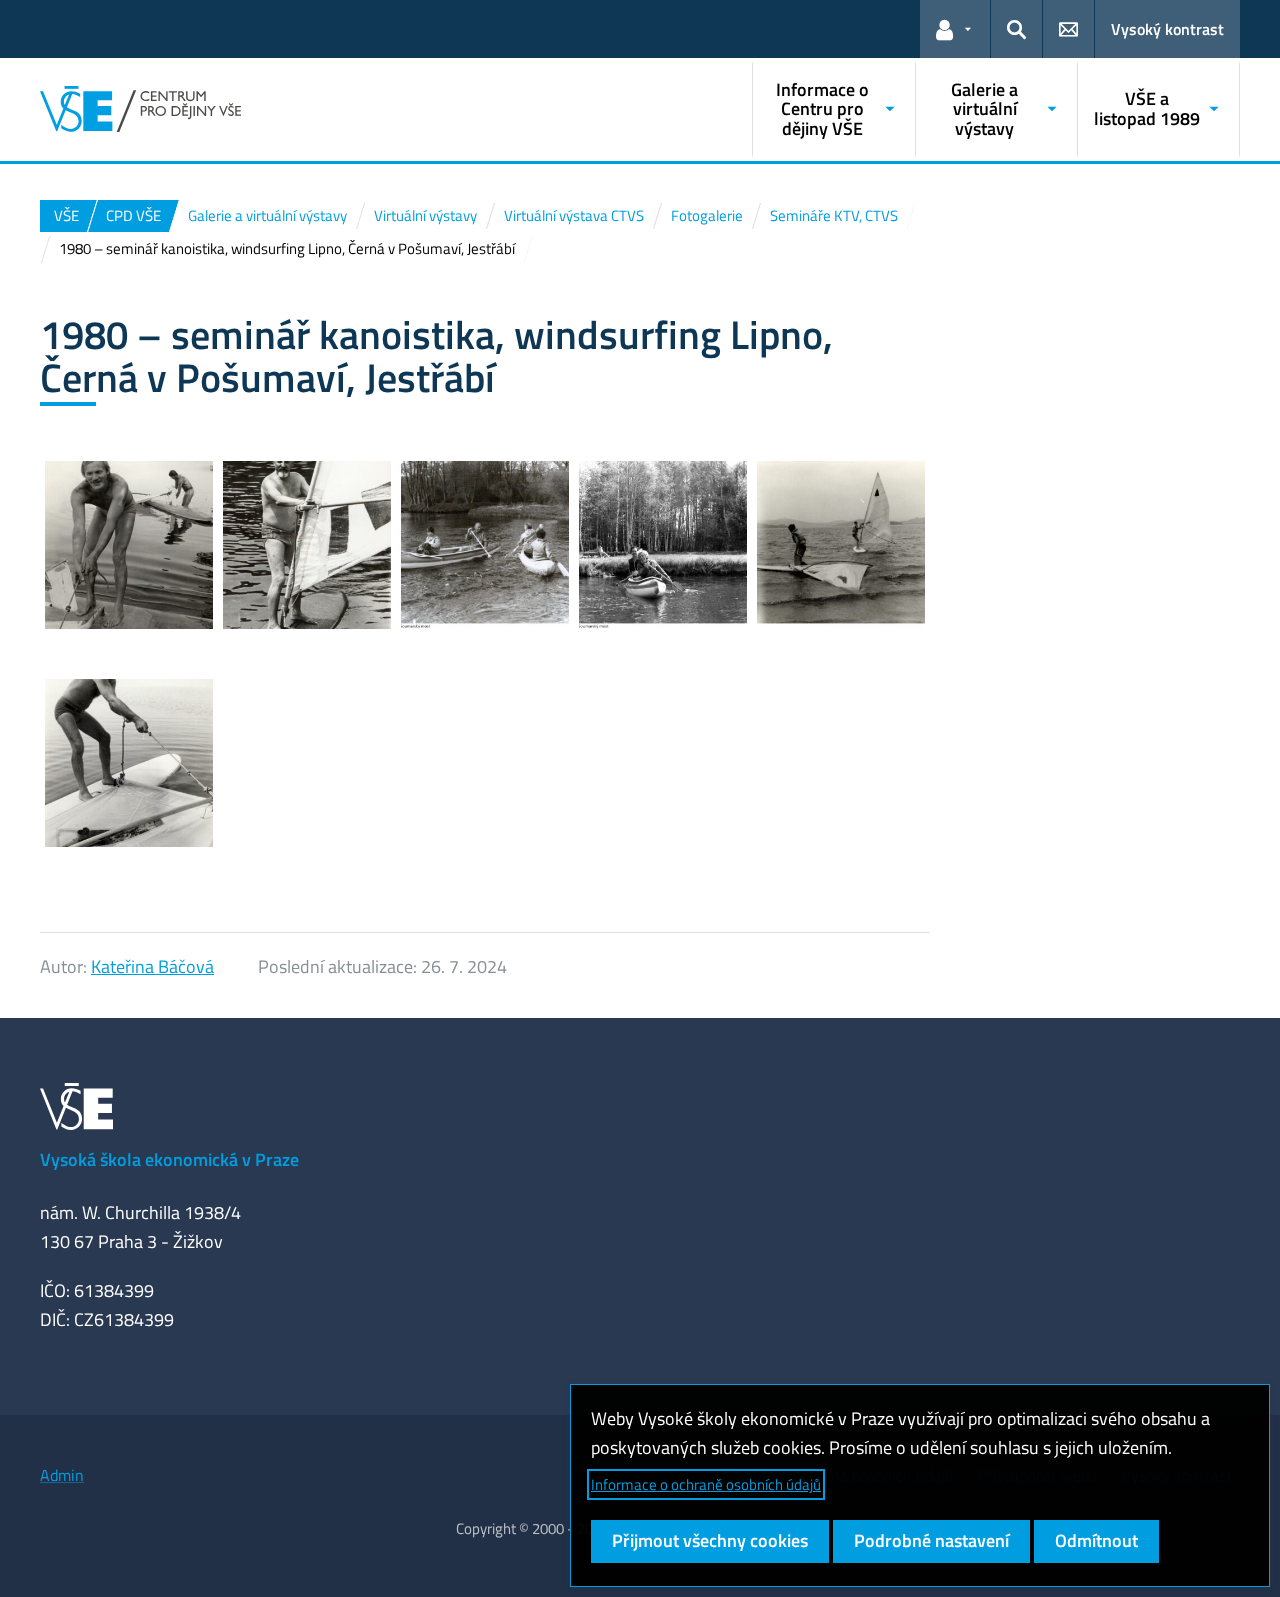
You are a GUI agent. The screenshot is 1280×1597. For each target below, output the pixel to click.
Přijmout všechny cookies (710, 1540)
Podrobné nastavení (931, 1540)
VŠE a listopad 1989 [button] (1147, 108)
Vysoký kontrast (1167, 29)
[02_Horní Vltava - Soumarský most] (663, 545)
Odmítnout (1096, 1540)
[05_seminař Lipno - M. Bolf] (129, 545)
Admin (62, 1475)
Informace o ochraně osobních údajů (706, 1484)
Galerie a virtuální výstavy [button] (984, 109)
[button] (955, 29)
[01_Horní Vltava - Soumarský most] (485, 545)
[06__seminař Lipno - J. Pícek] (307, 545)
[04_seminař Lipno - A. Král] (129, 763)
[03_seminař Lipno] (841, 545)
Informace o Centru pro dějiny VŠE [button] (822, 109)
